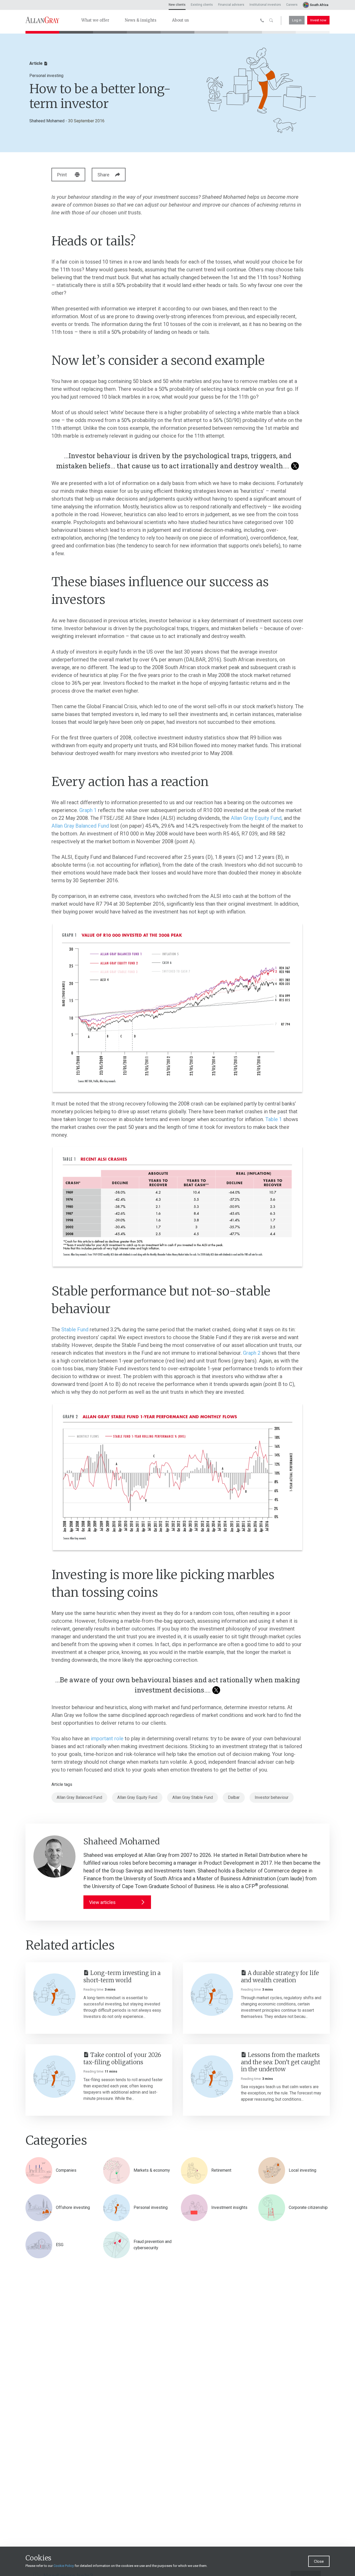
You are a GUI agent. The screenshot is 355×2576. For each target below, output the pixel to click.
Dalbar (234, 1797)
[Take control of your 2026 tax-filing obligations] (54, 2077)
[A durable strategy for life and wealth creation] (212, 1995)
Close (319, 2561)
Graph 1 (88, 810)
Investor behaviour (272, 1797)
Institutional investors (265, 5)
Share (103, 175)
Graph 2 (252, 1353)
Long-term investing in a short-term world (122, 1977)
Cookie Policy (64, 2566)
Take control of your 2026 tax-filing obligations (122, 2059)
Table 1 (274, 1119)
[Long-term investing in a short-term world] (54, 1995)
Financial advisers (231, 5)
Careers (292, 5)
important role (107, 1738)
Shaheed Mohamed (47, 121)
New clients (177, 5)
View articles (102, 1902)
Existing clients (202, 5)
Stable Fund (75, 1329)
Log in (297, 20)
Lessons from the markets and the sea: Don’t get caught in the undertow (281, 2062)
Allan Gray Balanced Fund (80, 826)
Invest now (318, 20)
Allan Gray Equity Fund (256, 818)
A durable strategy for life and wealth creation (280, 1977)
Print (62, 175)
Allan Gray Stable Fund (193, 1797)
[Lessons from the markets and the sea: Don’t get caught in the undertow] (212, 2077)
